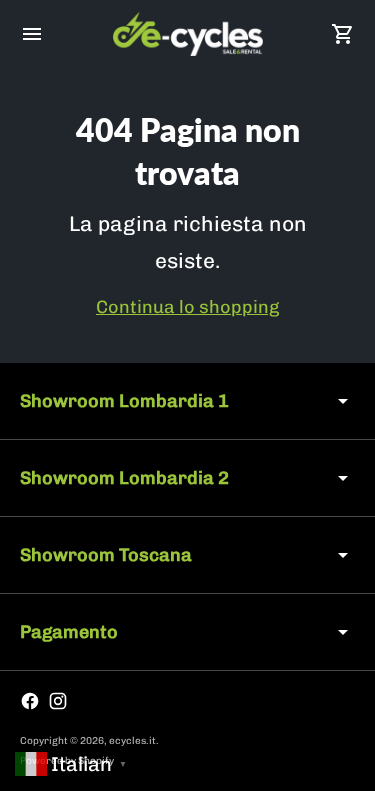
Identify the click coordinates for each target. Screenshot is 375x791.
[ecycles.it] (188, 34)
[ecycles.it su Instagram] (58, 701)
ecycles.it (132, 741)
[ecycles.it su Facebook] (30, 701)
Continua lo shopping (187, 307)
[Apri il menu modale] (32, 34)
